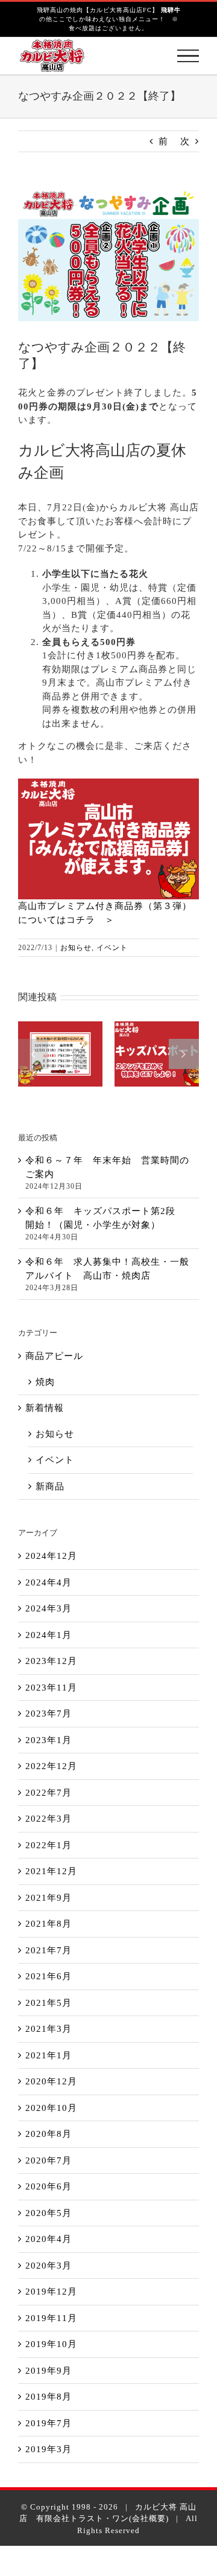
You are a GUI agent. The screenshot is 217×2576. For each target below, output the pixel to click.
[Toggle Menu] (188, 56)
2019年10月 (51, 2344)
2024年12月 (51, 1556)
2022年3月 (49, 1819)
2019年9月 (49, 2371)
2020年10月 (51, 2108)
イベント (112, 948)
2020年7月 (49, 2160)
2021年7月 (49, 1950)
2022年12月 (51, 1766)
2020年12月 (51, 2081)
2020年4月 (49, 2239)
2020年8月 (49, 2134)
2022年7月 (49, 1793)
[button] (33, 1054)
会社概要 (149, 2518)
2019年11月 (51, 2318)
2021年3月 (49, 2029)
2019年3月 (49, 2449)
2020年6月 (49, 2186)
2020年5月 (49, 2213)
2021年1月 (49, 2055)
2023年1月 (49, 1740)
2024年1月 (49, 1635)
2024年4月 (49, 1582)
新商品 (50, 1486)
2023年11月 (51, 1688)
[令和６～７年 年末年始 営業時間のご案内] (60, 1054)
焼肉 (45, 1382)
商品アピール (54, 1356)
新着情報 (45, 1408)
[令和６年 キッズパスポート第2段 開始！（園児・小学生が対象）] (157, 1054)
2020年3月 (49, 2266)
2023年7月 (49, 1714)
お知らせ (76, 948)
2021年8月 (49, 1924)
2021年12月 (51, 1871)
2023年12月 (51, 1661)
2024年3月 (49, 1608)
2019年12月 (51, 2292)
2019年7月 (49, 2423)
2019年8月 (49, 2397)
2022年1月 (49, 1845)
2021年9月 (49, 1898)
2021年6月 (49, 1976)
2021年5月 (49, 2003)
